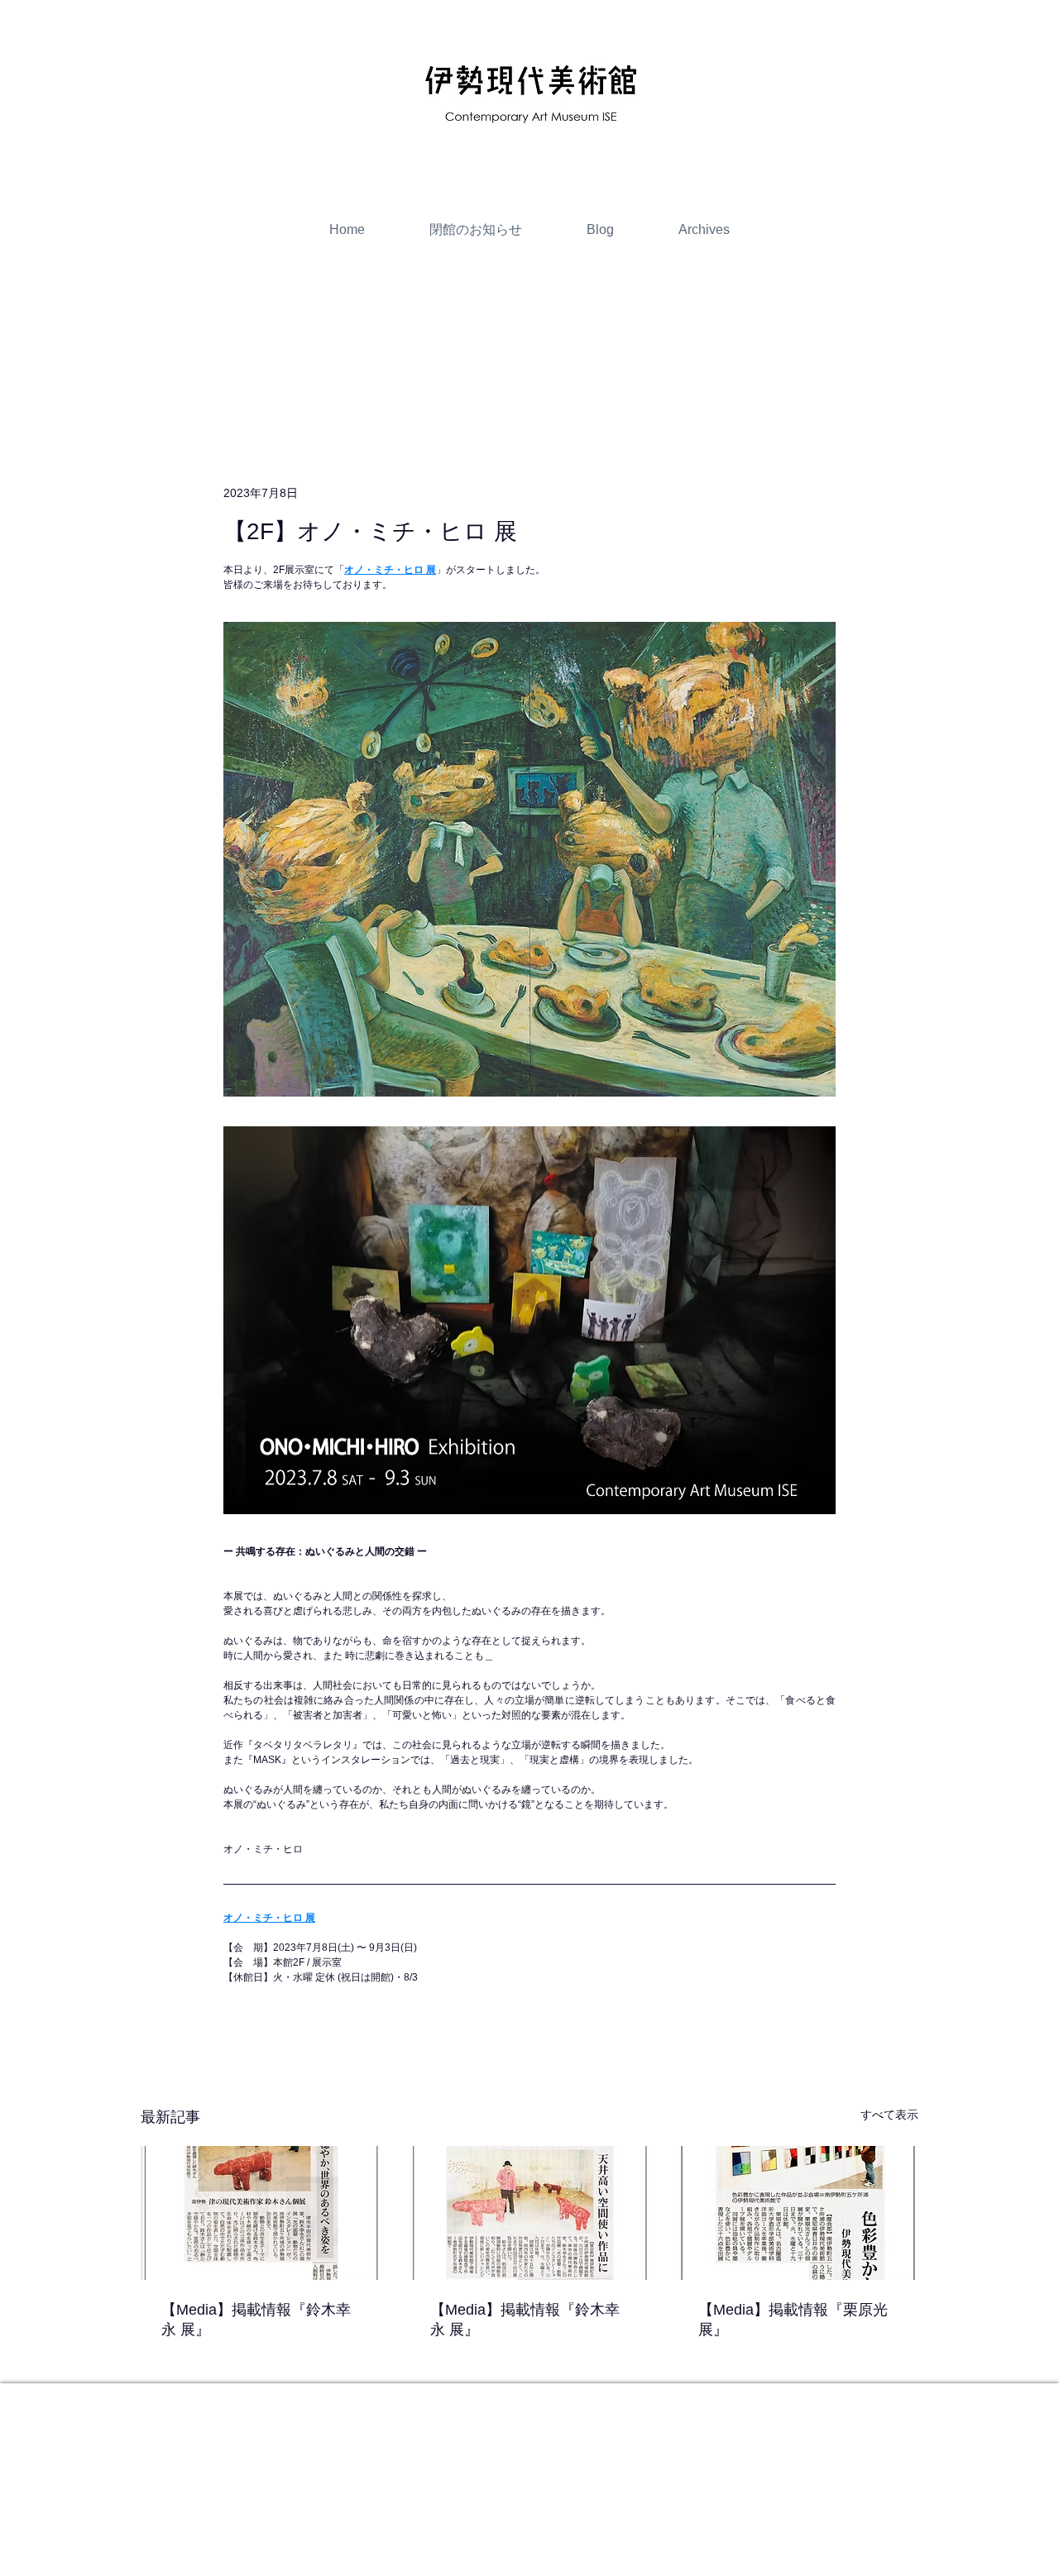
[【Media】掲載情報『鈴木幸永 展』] (261, 2213)
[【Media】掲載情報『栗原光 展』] (798, 2213)
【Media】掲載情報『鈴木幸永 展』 (256, 2320)
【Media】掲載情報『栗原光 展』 (793, 2320)
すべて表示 (889, 2115)
